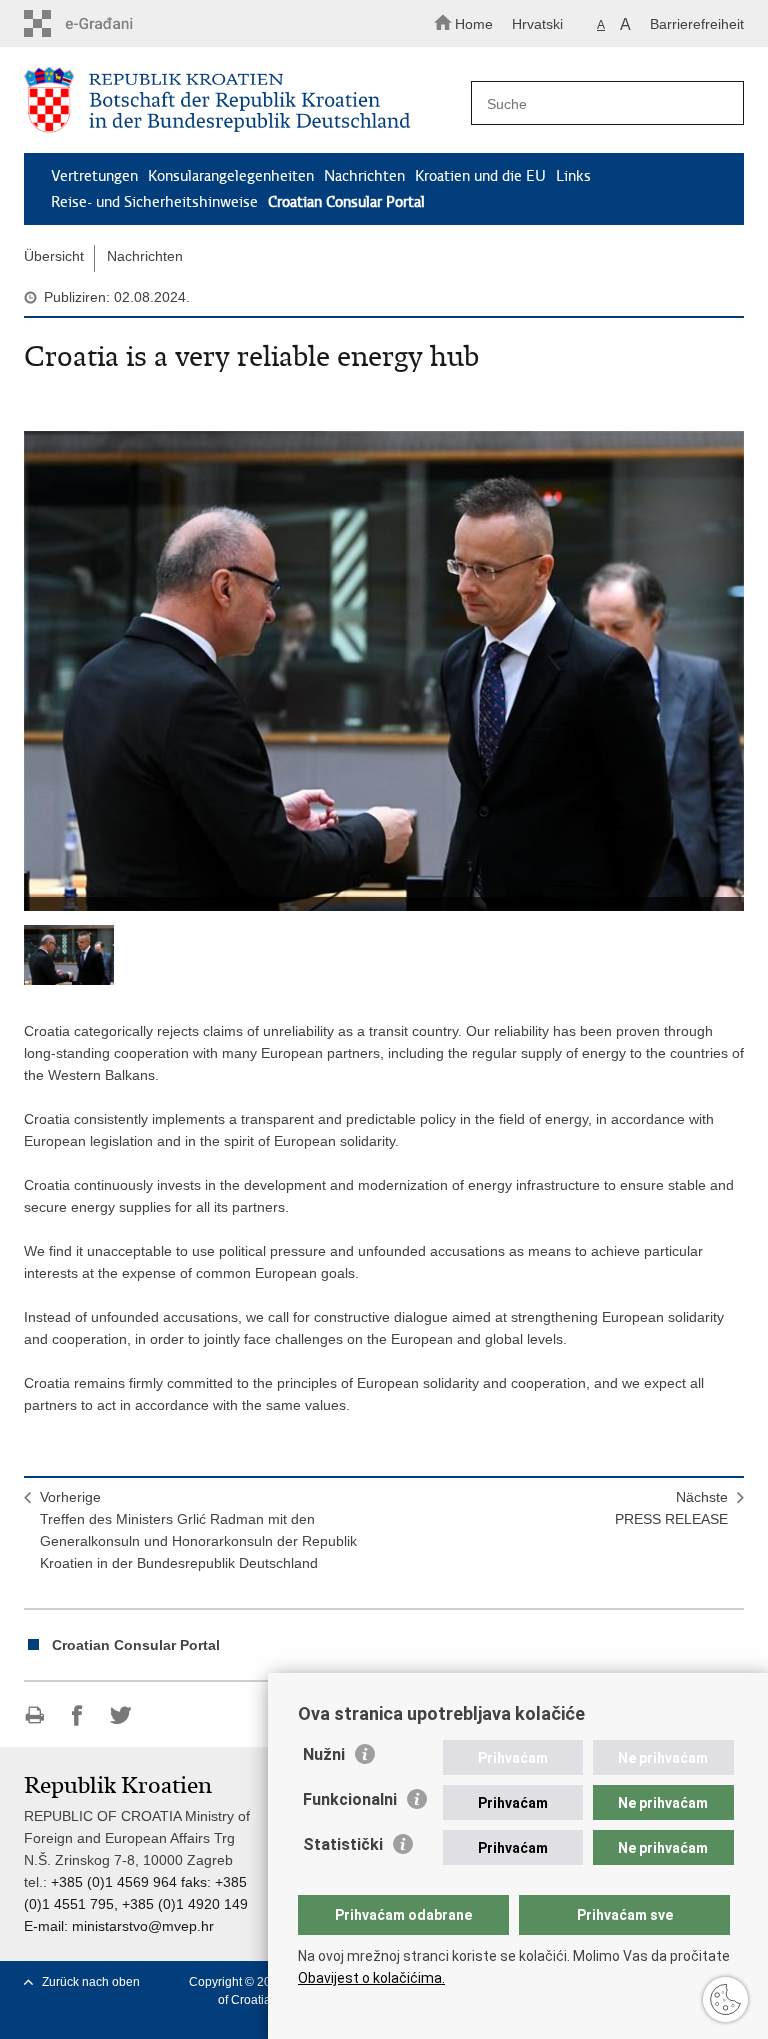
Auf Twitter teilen (120, 1715)
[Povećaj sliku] (384, 671)
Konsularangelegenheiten (231, 176)
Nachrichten (364, 176)
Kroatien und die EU (480, 176)
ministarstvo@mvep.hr (143, 1926)
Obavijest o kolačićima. (371, 1978)
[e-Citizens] (109, 23)
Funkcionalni (350, 1799)
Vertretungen (94, 176)
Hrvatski (537, 24)
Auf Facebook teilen (77, 1715)
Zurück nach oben (91, 1982)
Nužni (324, 1754)
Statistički (343, 1844)
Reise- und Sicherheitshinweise (154, 202)
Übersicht (54, 256)
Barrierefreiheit (697, 24)
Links (573, 176)
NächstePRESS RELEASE (671, 1508)
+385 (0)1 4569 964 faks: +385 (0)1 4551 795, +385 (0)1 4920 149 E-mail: (136, 1904)
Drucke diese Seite (34, 1715)
